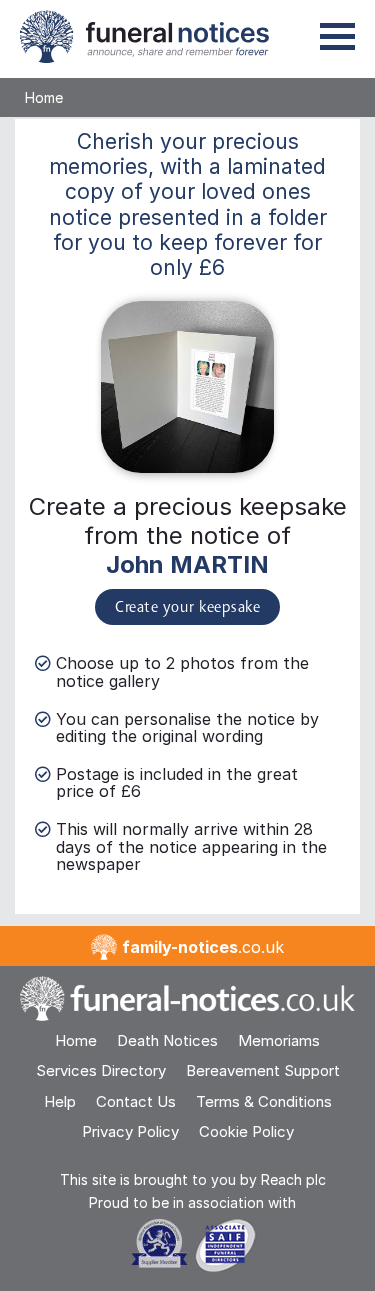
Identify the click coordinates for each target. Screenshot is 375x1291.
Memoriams (279, 1040)
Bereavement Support (263, 1070)
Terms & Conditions (264, 1101)
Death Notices (167, 1040)
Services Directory (101, 1070)
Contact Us (136, 1101)
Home (44, 97)
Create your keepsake (187, 608)
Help (60, 1101)
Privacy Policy (130, 1131)
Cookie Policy (246, 1131)
